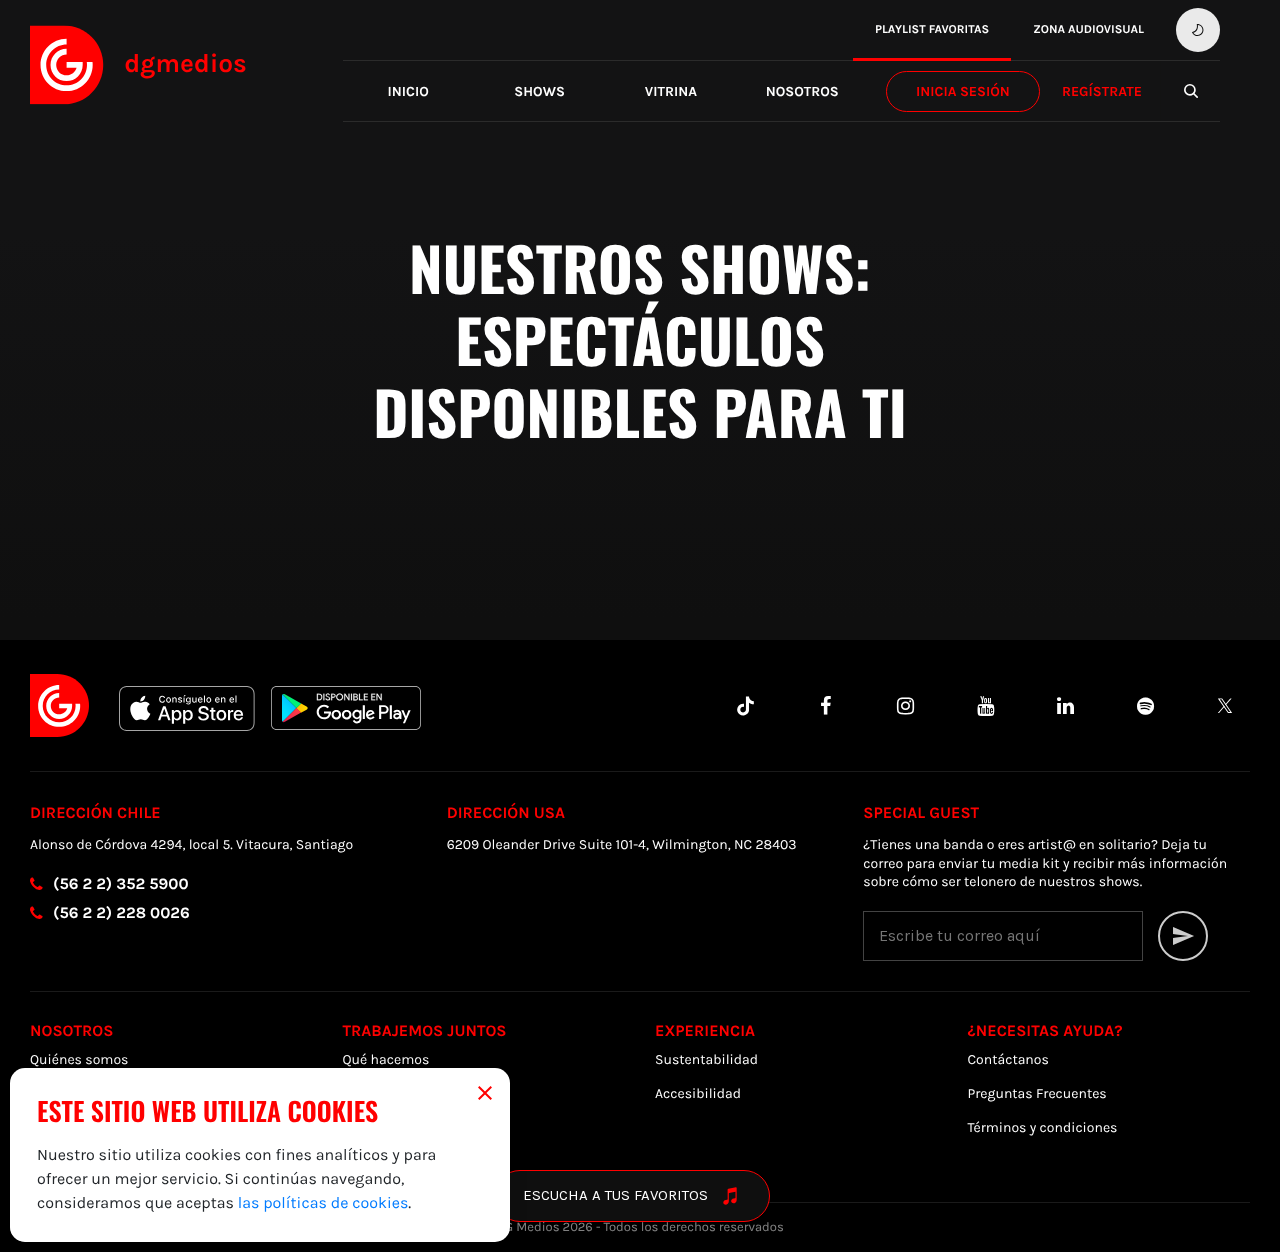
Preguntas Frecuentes (1037, 1093)
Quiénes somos (79, 1059)
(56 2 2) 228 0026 (121, 913)
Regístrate (1102, 91)
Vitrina (671, 91)
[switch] (1198, 30)
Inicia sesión (963, 91)
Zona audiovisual (1088, 30)
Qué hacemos (386, 1059)
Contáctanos (1008, 1059)
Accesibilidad (698, 1093)
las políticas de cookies (323, 1202)
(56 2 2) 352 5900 (121, 884)
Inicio (408, 91)
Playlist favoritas (932, 30)
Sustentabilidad (706, 1059)
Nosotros (802, 91)
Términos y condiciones (1043, 1127)
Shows (539, 91)
